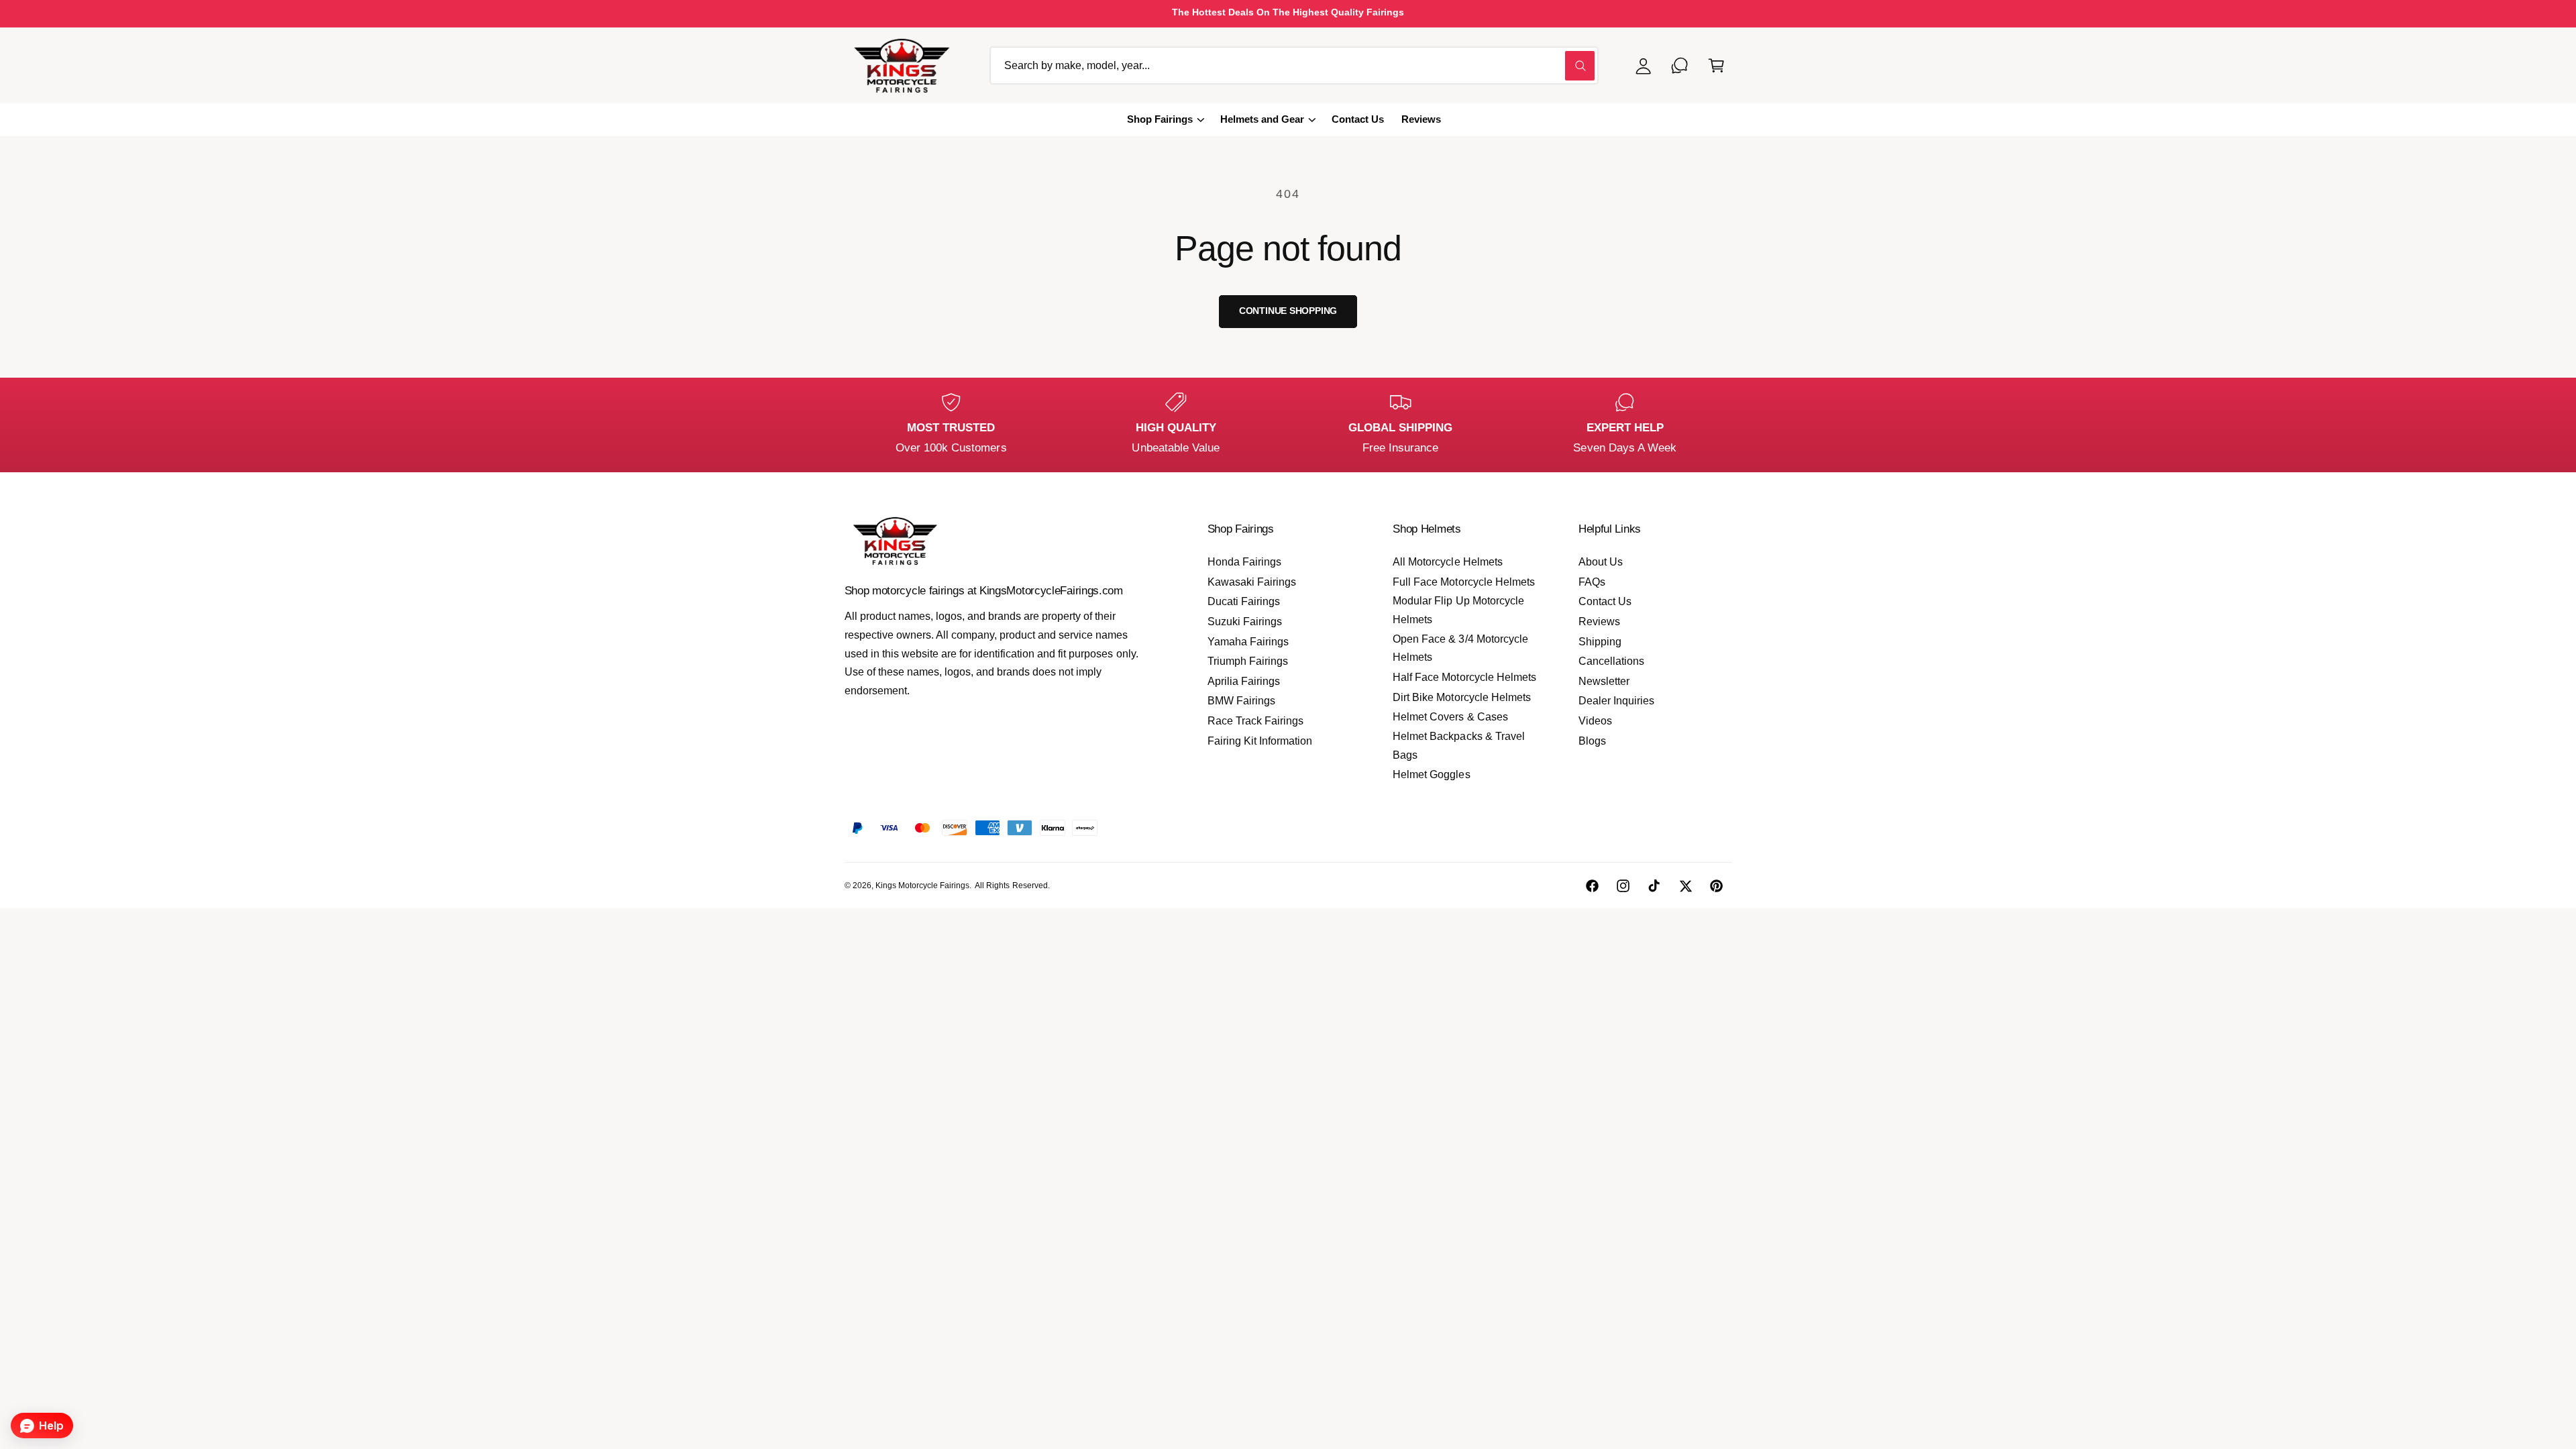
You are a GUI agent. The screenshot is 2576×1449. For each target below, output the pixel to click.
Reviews (1599, 622)
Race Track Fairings (1255, 721)
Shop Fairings (1160, 119)
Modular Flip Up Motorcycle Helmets (1458, 610)
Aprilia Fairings (1244, 681)
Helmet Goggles (1431, 774)
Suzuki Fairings (1245, 622)
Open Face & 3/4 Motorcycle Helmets (1460, 648)
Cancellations (1611, 661)
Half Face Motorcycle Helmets (1464, 677)
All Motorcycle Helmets (1447, 562)
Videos (1595, 721)
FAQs (1592, 582)
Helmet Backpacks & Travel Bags (1458, 746)
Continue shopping (1288, 311)
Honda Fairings (1244, 562)
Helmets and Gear (1262, 119)
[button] (1716, 65)
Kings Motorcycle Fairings (922, 885)
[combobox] (1294, 65)
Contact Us (1605, 601)
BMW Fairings (1241, 701)
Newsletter (1604, 681)
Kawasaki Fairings (1252, 582)
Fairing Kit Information (1260, 741)
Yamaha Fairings (1248, 642)
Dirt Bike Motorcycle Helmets (1461, 697)
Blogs (1592, 741)
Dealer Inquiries (1616, 701)
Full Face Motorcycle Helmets (1463, 582)
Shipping (1600, 642)
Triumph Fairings (1248, 661)
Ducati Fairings (1244, 601)
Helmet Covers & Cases (1450, 717)
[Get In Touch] (1680, 65)
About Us (1601, 562)
